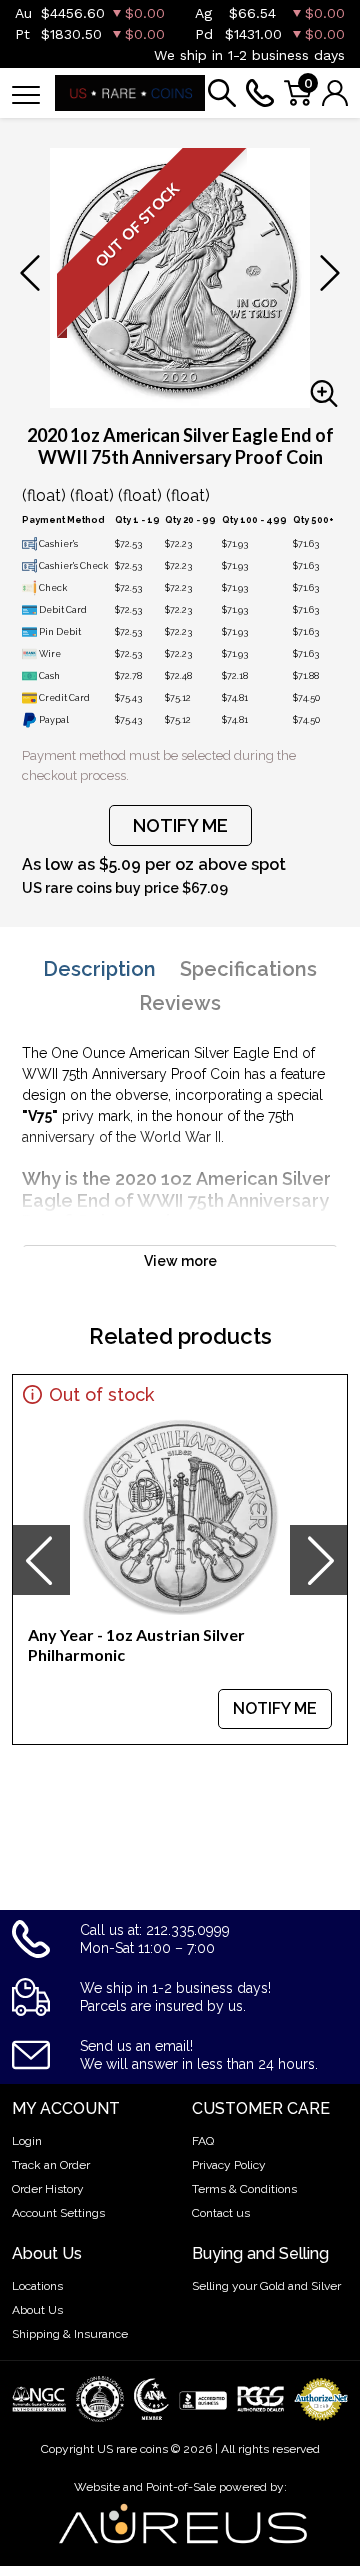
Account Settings (58, 2213)
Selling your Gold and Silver (266, 2286)
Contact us (221, 2213)
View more (180, 1261)
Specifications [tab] (248, 969)
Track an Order (51, 2165)
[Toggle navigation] (26, 93)
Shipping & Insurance (70, 2334)
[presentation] (41, 1560)
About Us (37, 2310)
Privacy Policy (229, 2165)
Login (27, 2141)
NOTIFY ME (180, 825)
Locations (37, 2286)
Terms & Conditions (244, 2189)
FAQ (203, 2141)
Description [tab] (99, 969)
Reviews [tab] (180, 1003)
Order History (48, 2189)
